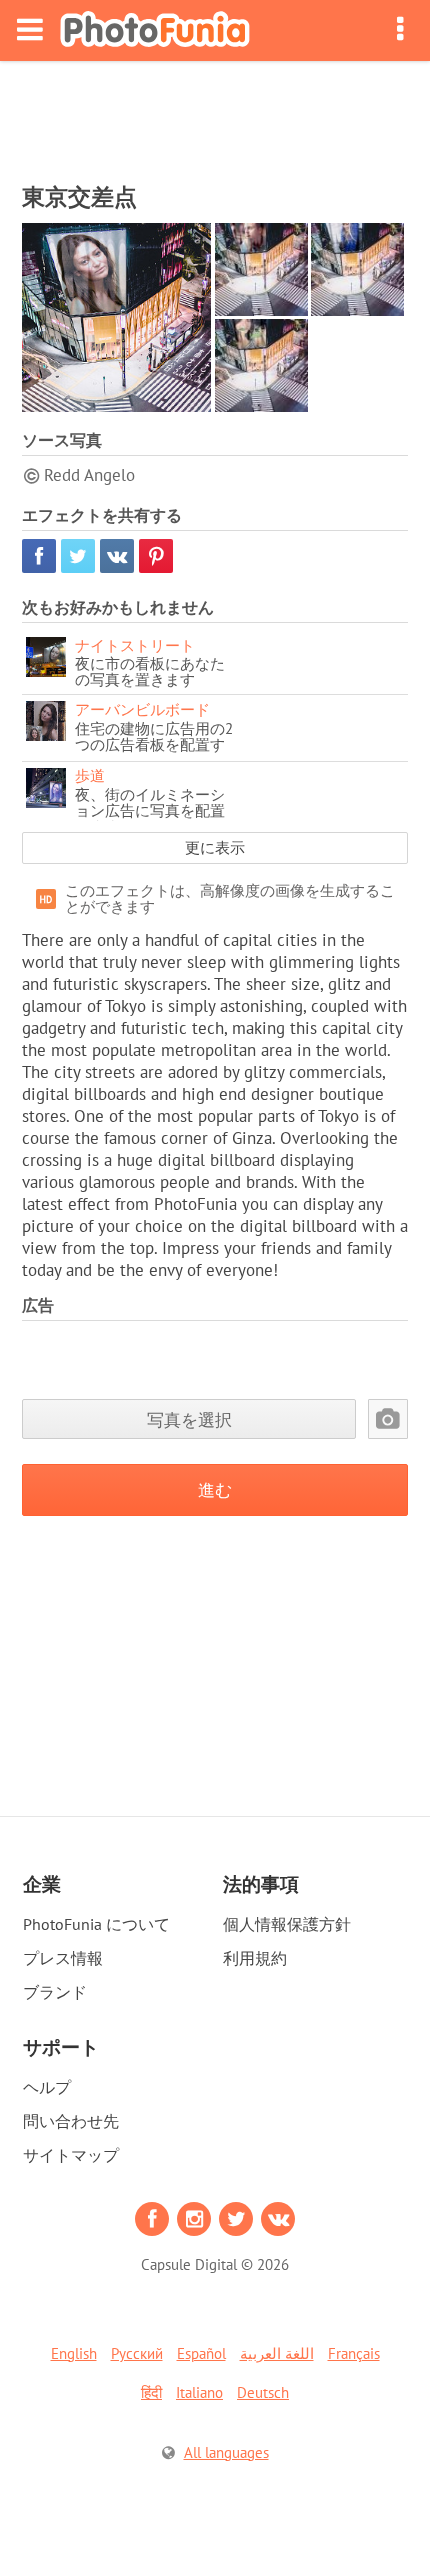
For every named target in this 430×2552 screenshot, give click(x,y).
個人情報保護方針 (287, 1924)
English (74, 2353)
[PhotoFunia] (155, 30)
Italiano (199, 2392)
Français (354, 2353)
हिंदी (151, 2392)
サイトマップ (71, 2155)
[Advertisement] (215, 116)
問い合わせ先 (71, 2121)
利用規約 (255, 1958)
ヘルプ (47, 2087)
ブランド (55, 1992)
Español (201, 2353)
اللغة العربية (277, 2353)
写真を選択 (189, 1419)
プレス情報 (63, 1958)
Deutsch (263, 2392)
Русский (137, 2353)
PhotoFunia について (96, 1924)
